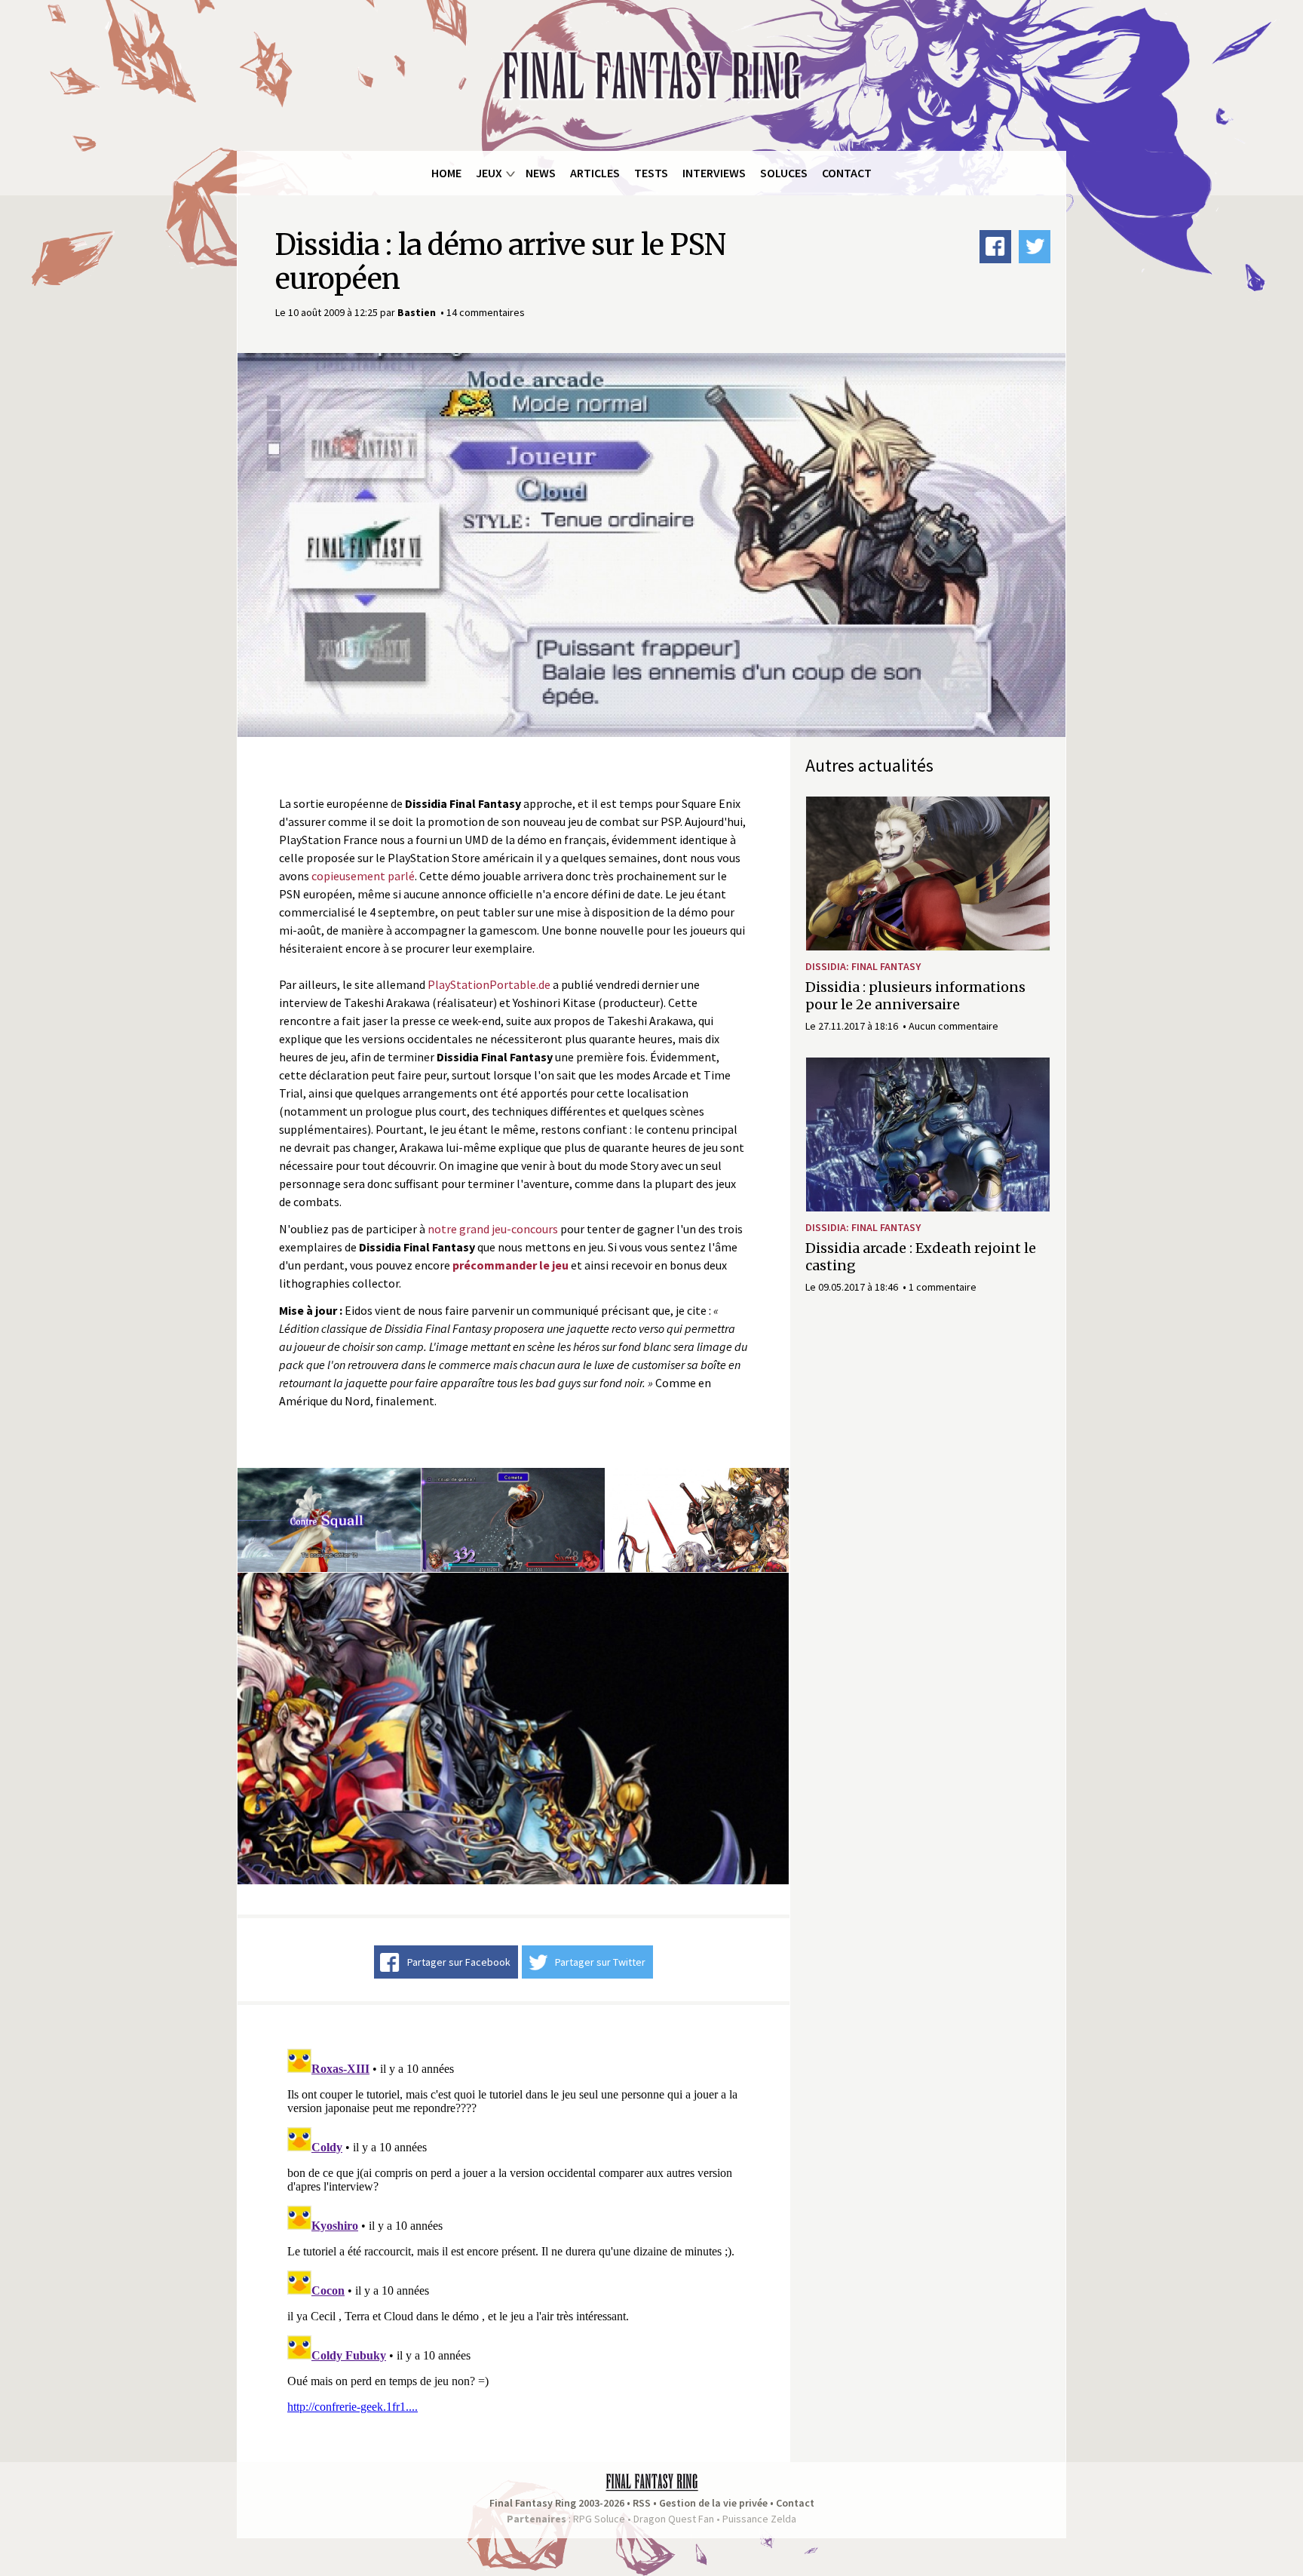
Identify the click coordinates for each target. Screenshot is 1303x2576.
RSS (642, 2503)
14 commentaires (486, 312)
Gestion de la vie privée (713, 2503)
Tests (651, 173)
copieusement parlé (363, 876)
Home (446, 173)
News (541, 173)
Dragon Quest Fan (674, 2519)
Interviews (714, 173)
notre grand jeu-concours (493, 1229)
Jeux (489, 173)
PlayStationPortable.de (489, 984)
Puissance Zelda (759, 2519)
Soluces (784, 173)
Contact (847, 173)
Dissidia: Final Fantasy (863, 966)
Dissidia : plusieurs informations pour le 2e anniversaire (915, 996)
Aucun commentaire (953, 1026)
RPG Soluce (599, 2519)
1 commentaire (943, 1287)
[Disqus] (514, 2231)
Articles (595, 173)
